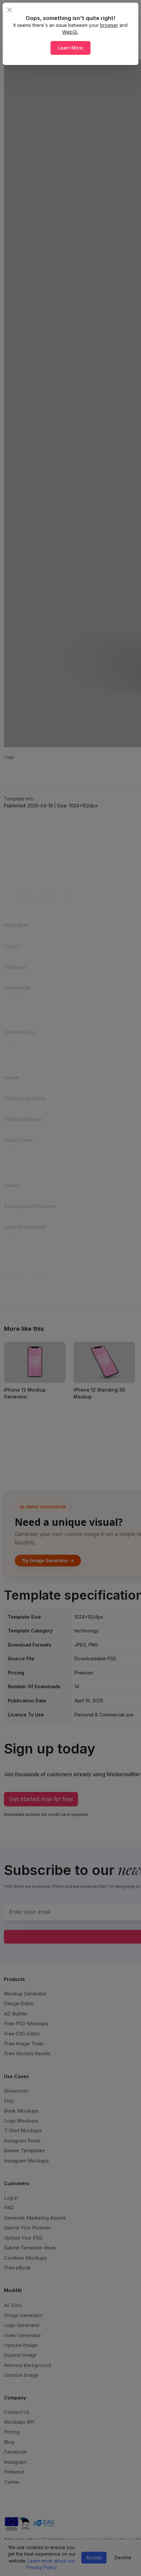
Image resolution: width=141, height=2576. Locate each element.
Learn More (70, 48)
